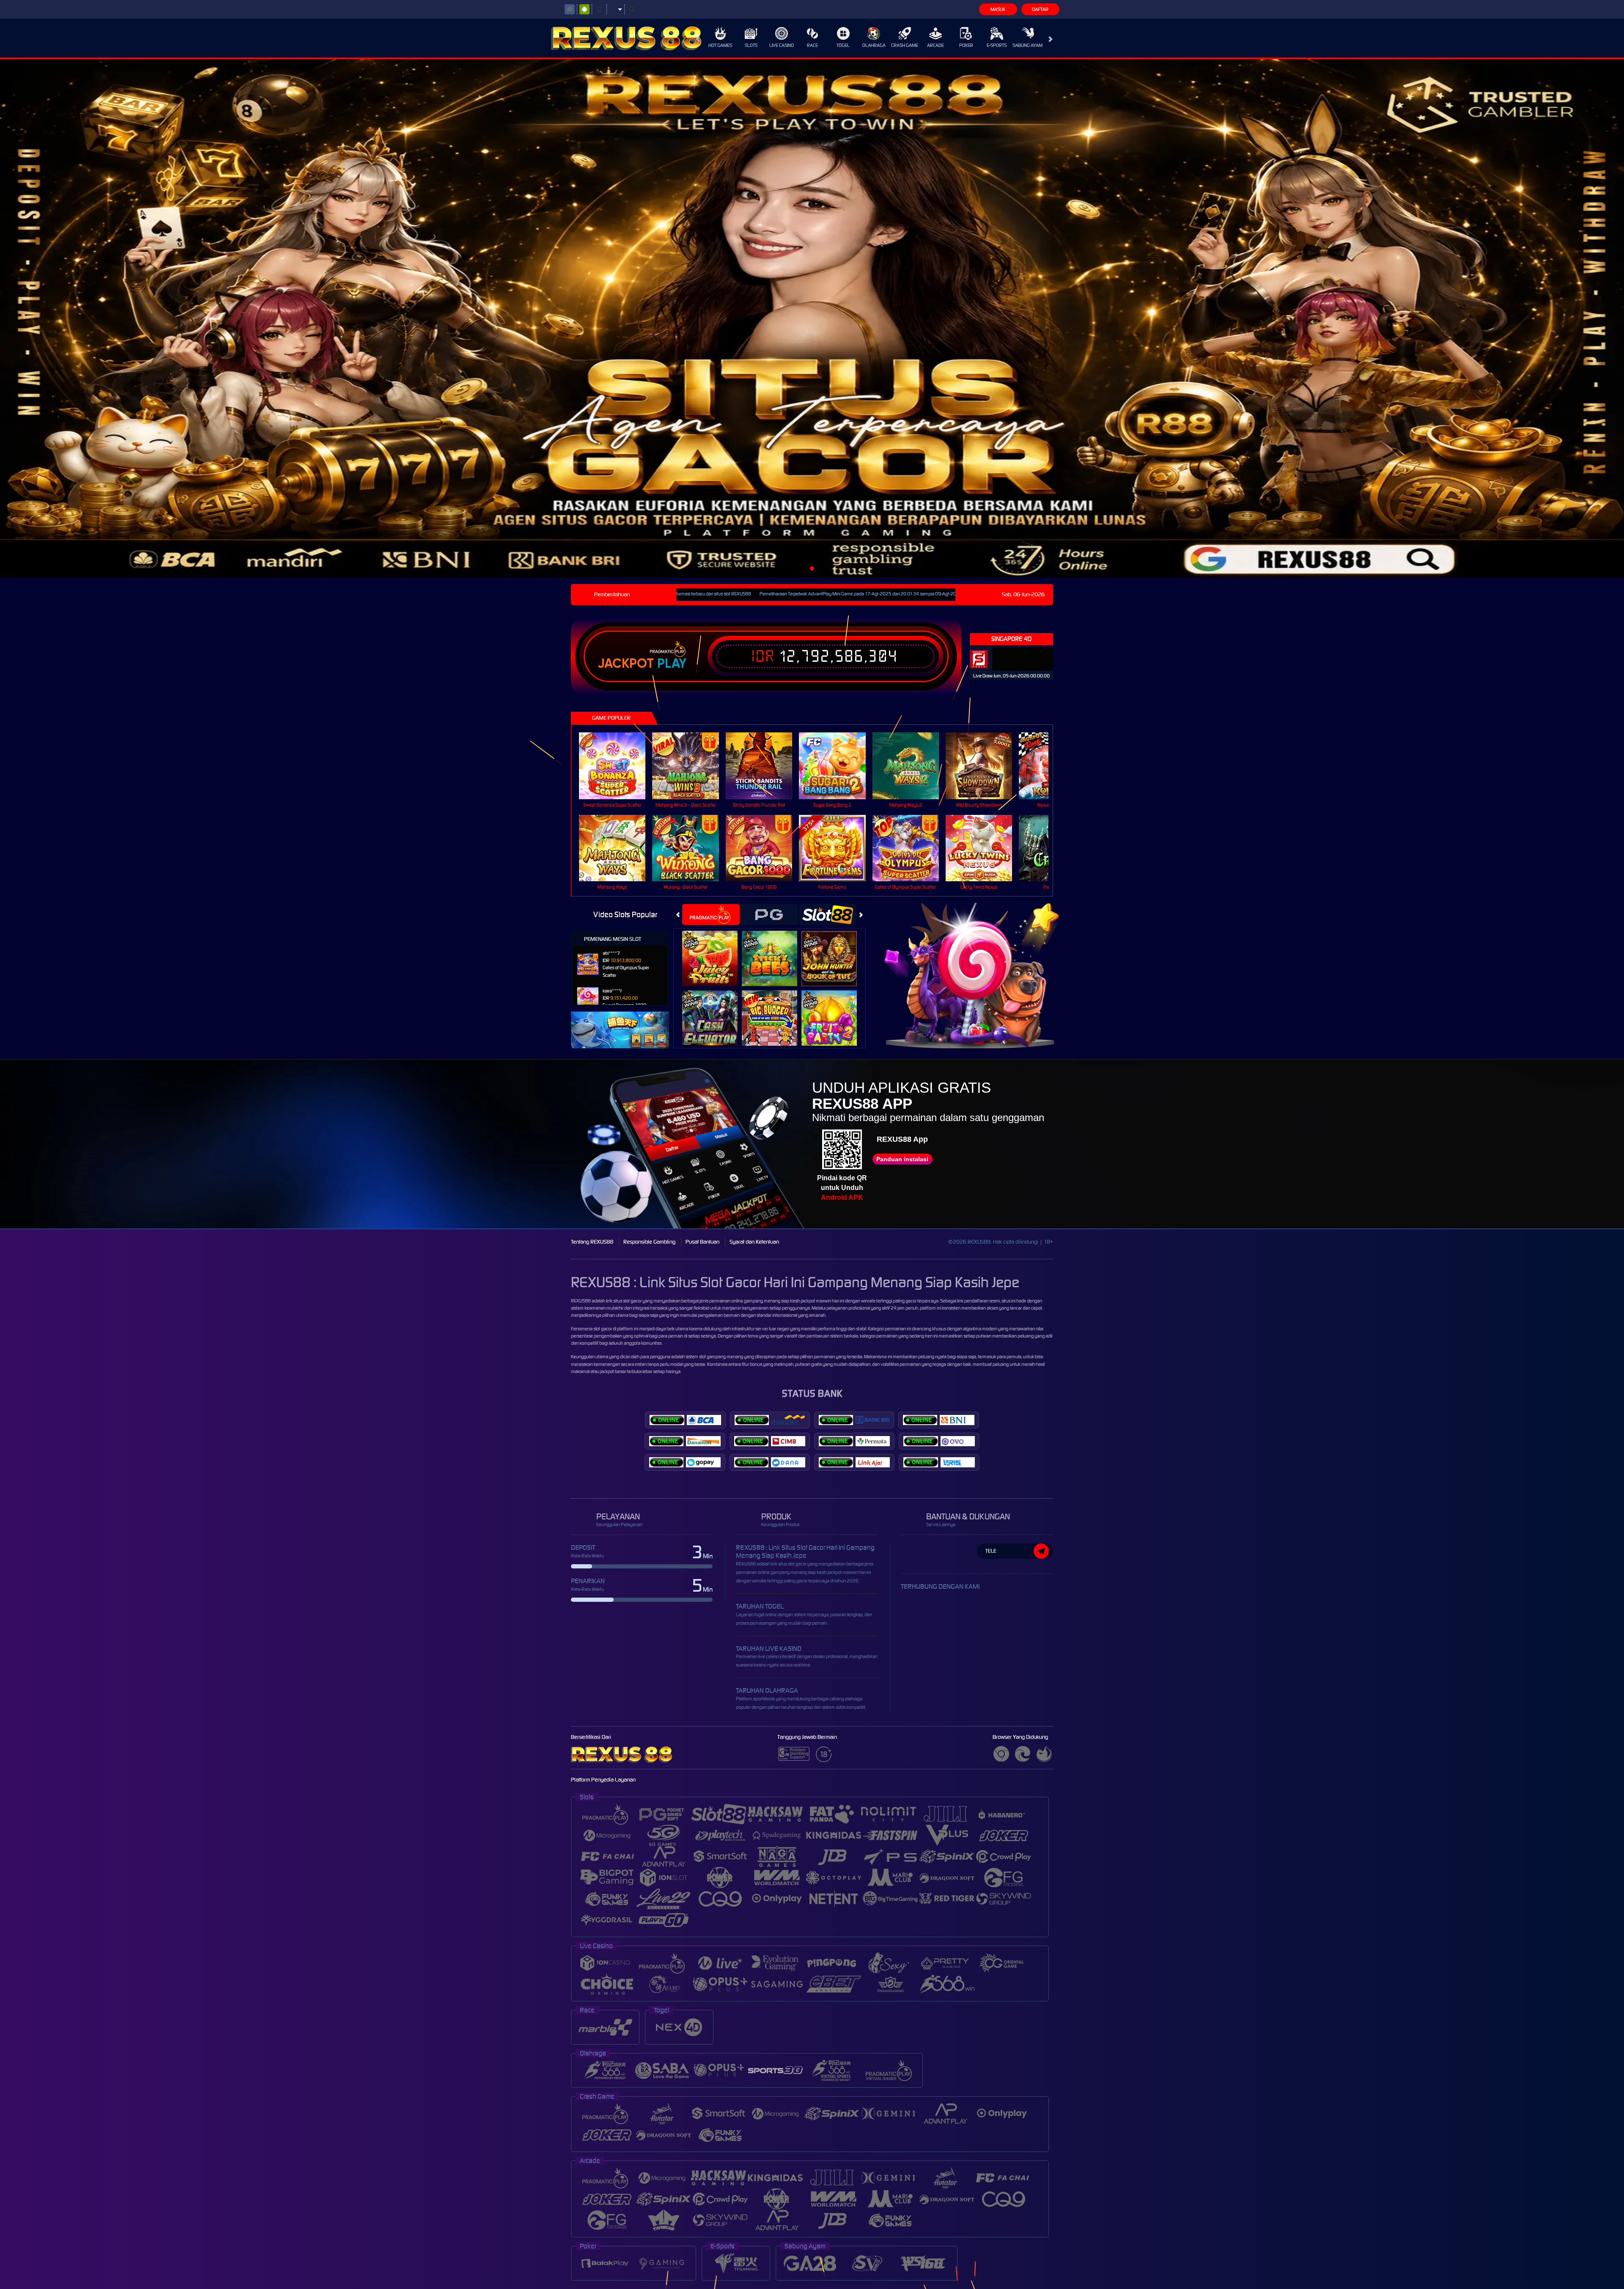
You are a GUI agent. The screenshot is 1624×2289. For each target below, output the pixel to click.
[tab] (711, 914)
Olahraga (874, 45)
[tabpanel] (812, 318)
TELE (991, 1551)
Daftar (1040, 9)
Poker (966, 45)
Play (672, 663)
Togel (843, 45)
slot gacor (603, 1329)
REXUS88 (581, 1301)
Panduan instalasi (902, 1159)
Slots (751, 45)
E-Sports (997, 45)
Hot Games (720, 45)
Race (812, 45)
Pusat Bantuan (702, 1242)
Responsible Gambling (649, 1242)
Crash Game (905, 45)
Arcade (935, 45)
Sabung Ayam (1027, 45)
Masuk (998, 9)
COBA (715, 950)
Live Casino (782, 45)
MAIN (618, 766)
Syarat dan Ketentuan (754, 1242)
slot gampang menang (721, 1357)
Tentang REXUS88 (592, 1242)
